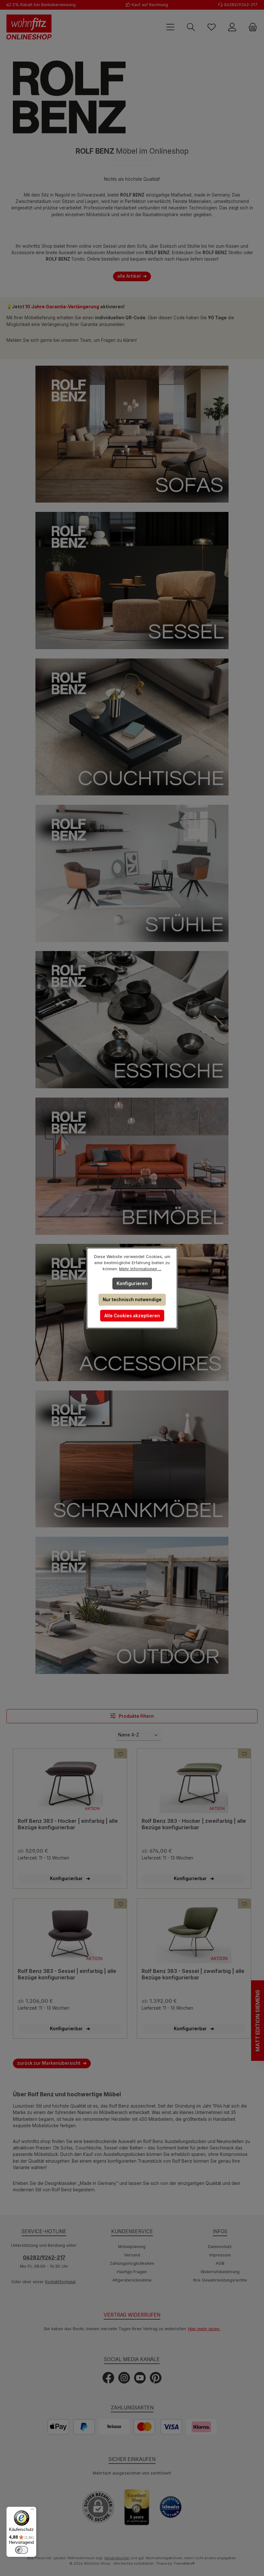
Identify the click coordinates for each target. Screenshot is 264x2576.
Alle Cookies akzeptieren (132, 1316)
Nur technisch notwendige (132, 1300)
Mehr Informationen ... (140, 1269)
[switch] (22, 2550)
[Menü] (33, 2511)
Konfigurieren (132, 1283)
